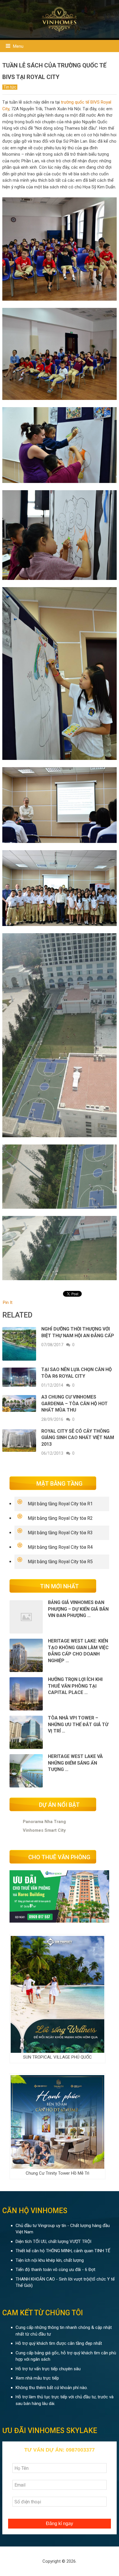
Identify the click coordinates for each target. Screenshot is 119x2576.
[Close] (111, 1146)
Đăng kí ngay (59, 1414)
